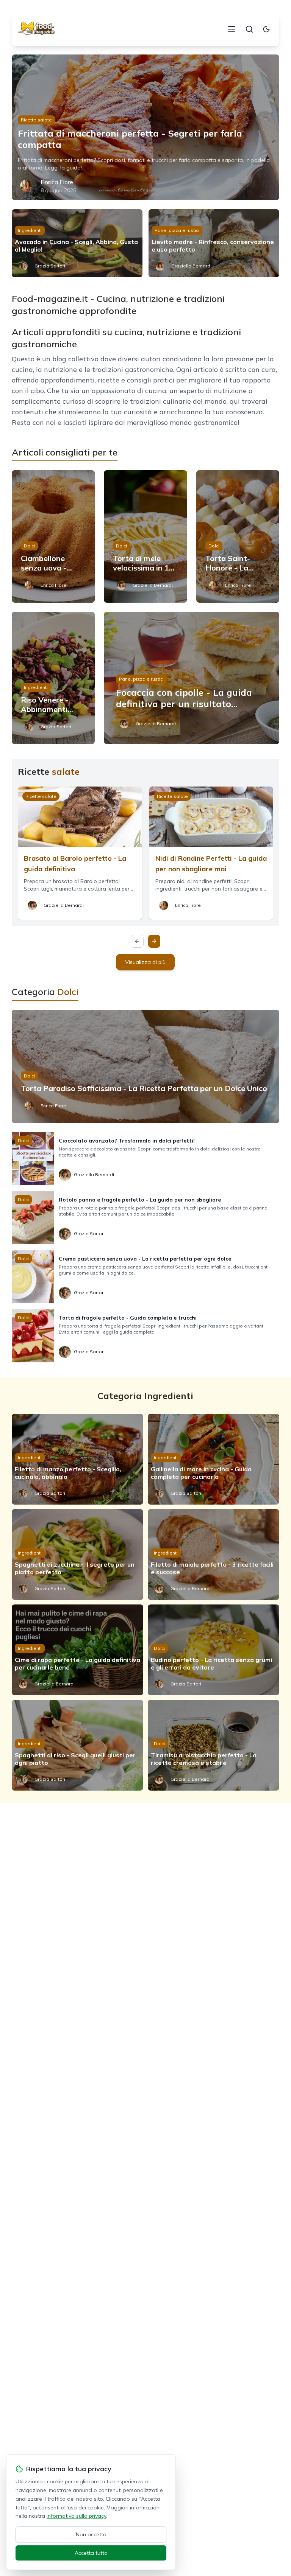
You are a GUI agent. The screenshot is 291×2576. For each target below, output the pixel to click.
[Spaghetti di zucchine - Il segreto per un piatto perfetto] (77, 1555)
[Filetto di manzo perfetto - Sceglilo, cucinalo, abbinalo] (77, 1459)
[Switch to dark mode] (266, 29)
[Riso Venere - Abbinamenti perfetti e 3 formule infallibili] (53, 678)
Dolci (29, 546)
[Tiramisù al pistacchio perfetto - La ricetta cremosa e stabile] (214, 1745)
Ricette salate (36, 120)
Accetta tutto (91, 2553)
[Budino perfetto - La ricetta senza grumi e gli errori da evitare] (214, 1650)
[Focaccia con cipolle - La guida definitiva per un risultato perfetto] (192, 678)
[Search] (249, 29)
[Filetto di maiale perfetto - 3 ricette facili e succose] (214, 1555)
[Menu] (232, 29)
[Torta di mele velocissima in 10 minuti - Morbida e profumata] (145, 536)
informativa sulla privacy (76, 2516)
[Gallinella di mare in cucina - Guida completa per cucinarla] (214, 1459)
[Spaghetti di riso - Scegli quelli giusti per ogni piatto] (77, 1745)
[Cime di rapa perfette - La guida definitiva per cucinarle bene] (77, 1650)
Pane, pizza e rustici (177, 230)
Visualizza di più (145, 962)
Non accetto (91, 2534)
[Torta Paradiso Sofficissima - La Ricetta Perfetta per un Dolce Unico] (146, 1066)
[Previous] (137, 941)
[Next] (154, 941)
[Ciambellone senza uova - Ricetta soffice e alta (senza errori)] (53, 536)
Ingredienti (30, 230)
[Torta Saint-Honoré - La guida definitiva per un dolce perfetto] (238, 536)
